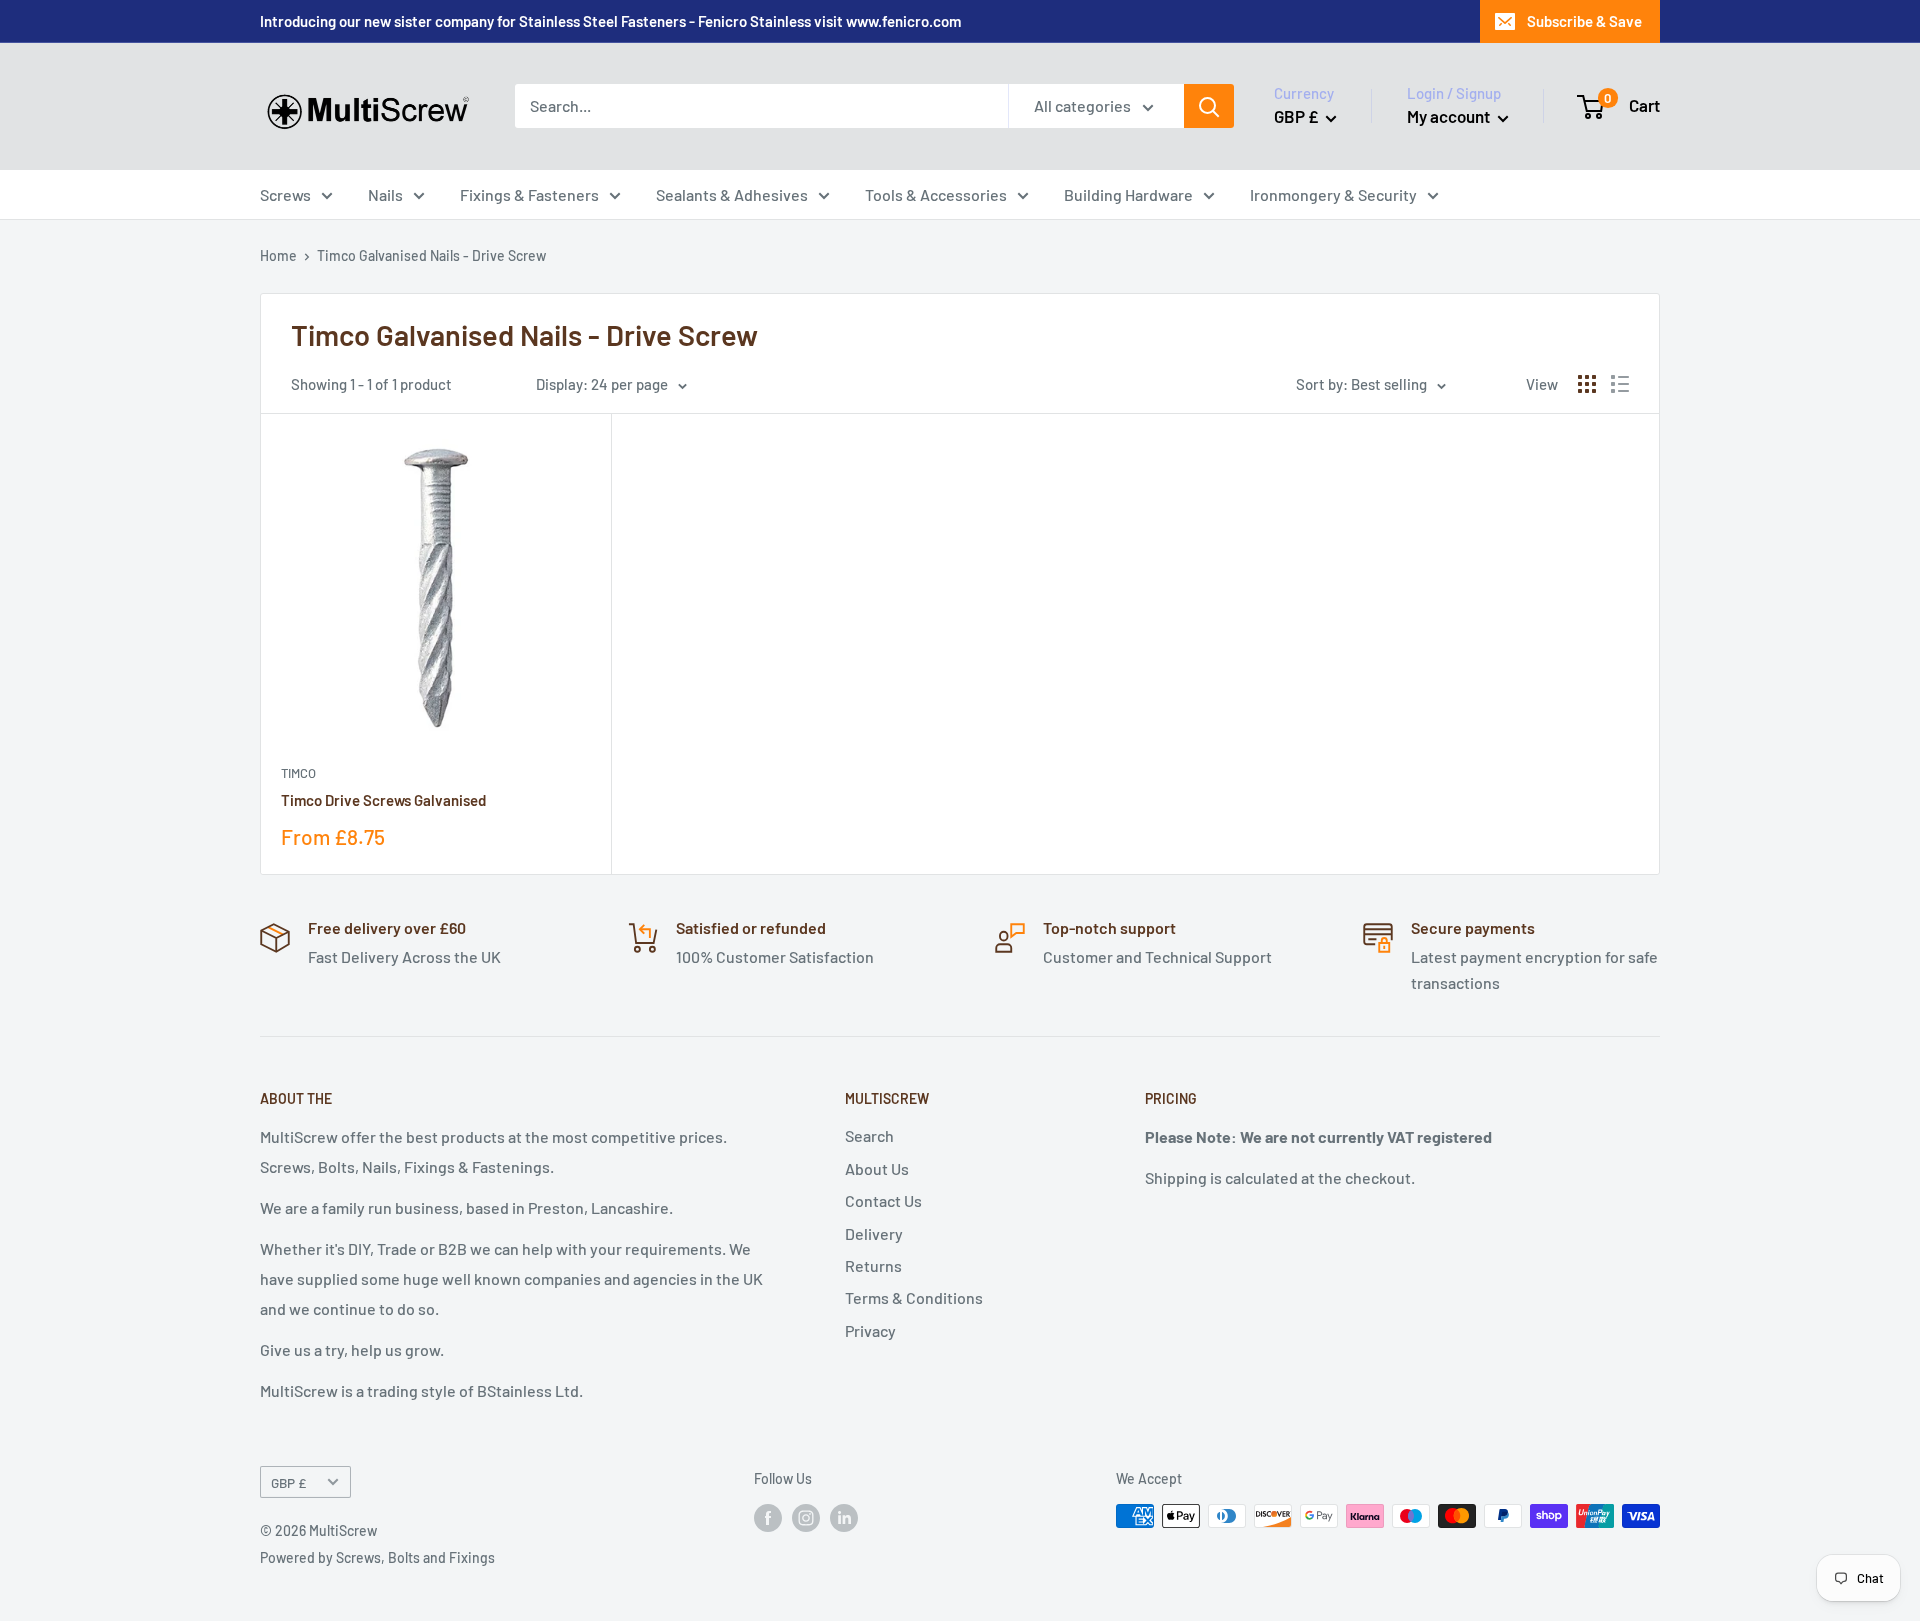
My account (1450, 116)
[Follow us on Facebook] (768, 1518)
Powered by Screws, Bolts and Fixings (377, 1557)
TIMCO (298, 773)
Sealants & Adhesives (732, 194)
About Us (877, 1168)
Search (869, 1135)
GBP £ (288, 1482)
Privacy (870, 1330)
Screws (285, 194)
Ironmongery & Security (1333, 194)
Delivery (874, 1233)
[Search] (1209, 106)
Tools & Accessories (936, 194)
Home (278, 255)
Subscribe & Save (1584, 21)
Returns (873, 1265)
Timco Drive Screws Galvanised (383, 800)
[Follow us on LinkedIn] (844, 1518)
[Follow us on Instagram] (806, 1518)
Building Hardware (1128, 194)
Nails (385, 194)
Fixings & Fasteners (529, 194)
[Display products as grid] (1587, 384)
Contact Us (883, 1200)
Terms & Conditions (914, 1297)
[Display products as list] (1620, 384)
